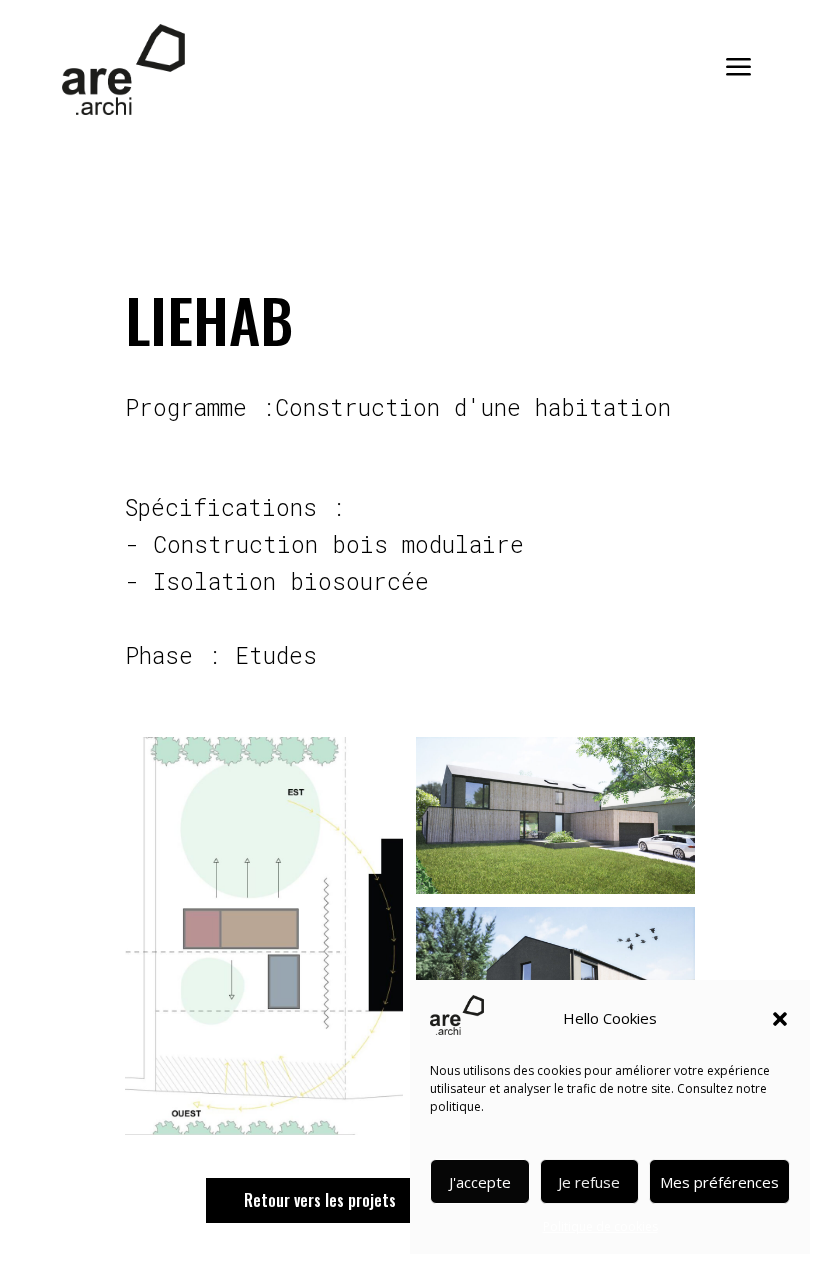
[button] (780, 1019)
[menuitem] (731, 69)
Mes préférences (719, 1182)
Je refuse (589, 1182)
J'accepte (480, 1182)
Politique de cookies (600, 1226)
